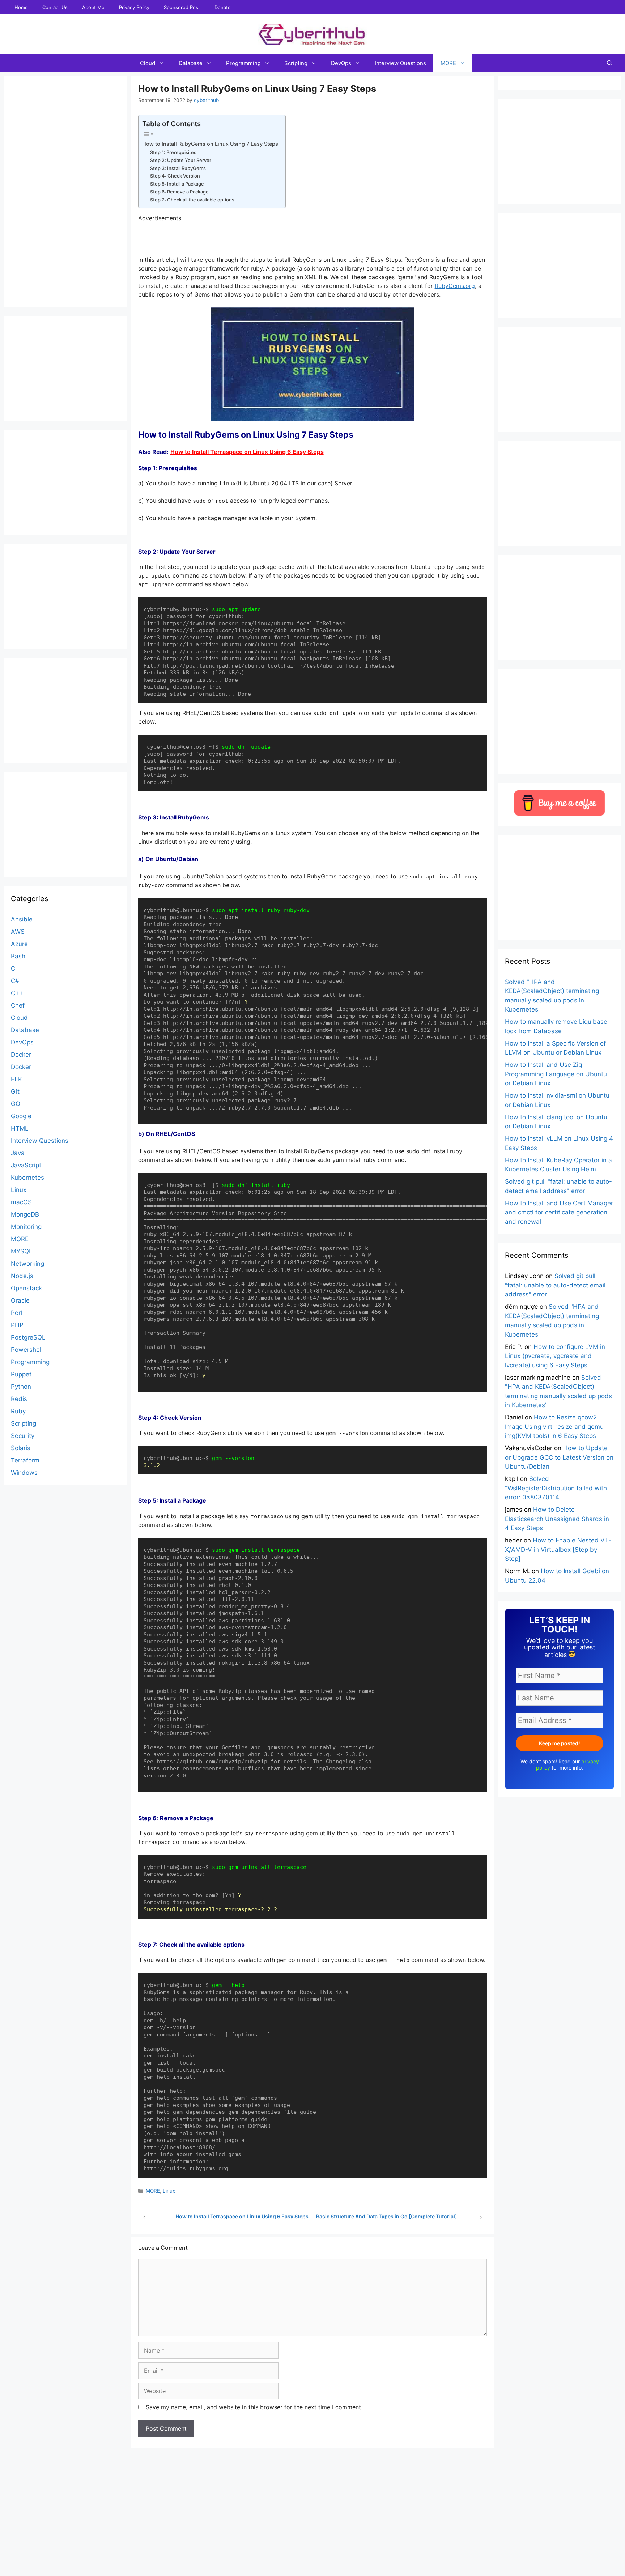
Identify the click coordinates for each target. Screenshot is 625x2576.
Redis (19, 1399)
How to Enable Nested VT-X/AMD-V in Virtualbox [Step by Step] (558, 1549)
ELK (16, 1079)
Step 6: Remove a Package (179, 192)
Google (21, 1116)
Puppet (21, 1374)
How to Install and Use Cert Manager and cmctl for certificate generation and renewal (559, 1212)
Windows (24, 1473)
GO (16, 1104)
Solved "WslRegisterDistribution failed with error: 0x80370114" (556, 1488)
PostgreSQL (28, 1337)
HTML (20, 1128)
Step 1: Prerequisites (173, 152)
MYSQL (22, 1251)
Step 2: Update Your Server (181, 160)
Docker (21, 1055)
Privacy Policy (134, 7)
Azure (19, 944)
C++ (17, 993)
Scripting (296, 63)
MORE (448, 63)
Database (191, 63)
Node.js (22, 1276)
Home (21, 7)
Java (18, 1153)
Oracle (20, 1300)
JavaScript (26, 1165)
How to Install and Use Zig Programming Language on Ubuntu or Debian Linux (556, 1074)
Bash (18, 956)
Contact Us (55, 7)
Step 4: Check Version (175, 176)
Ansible (22, 919)
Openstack (26, 1288)
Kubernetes (27, 1178)
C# (15, 981)
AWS (18, 932)
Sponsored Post (182, 7)
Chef (18, 1005)
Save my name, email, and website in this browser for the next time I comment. (254, 2407)
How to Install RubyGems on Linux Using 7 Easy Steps (210, 144)
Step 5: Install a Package (177, 184)
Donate (223, 7)
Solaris (21, 1448)
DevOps (341, 63)
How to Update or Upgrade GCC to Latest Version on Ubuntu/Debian (559, 1457)
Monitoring (26, 1227)
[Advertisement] (312, 2560)
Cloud (148, 63)
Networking (27, 1264)
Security (23, 1436)
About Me (93, 7)
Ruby (18, 1411)
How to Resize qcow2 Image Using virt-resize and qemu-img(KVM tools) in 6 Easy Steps (556, 1427)
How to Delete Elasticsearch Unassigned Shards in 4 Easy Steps (557, 1519)
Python (21, 1387)
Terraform (25, 1460)
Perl (16, 1313)
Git (15, 1091)
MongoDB (25, 1214)
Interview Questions (400, 63)
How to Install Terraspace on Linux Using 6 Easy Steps (247, 452)
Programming (243, 63)
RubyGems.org (455, 286)
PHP (17, 1325)
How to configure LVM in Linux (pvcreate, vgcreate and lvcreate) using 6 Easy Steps (555, 1356)
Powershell (27, 1350)
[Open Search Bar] (610, 63)
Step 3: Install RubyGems (178, 168)
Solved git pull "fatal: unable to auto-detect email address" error (555, 1285)
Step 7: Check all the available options (192, 200)
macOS (21, 1202)
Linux (169, 2191)
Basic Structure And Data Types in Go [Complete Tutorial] (387, 2216)
